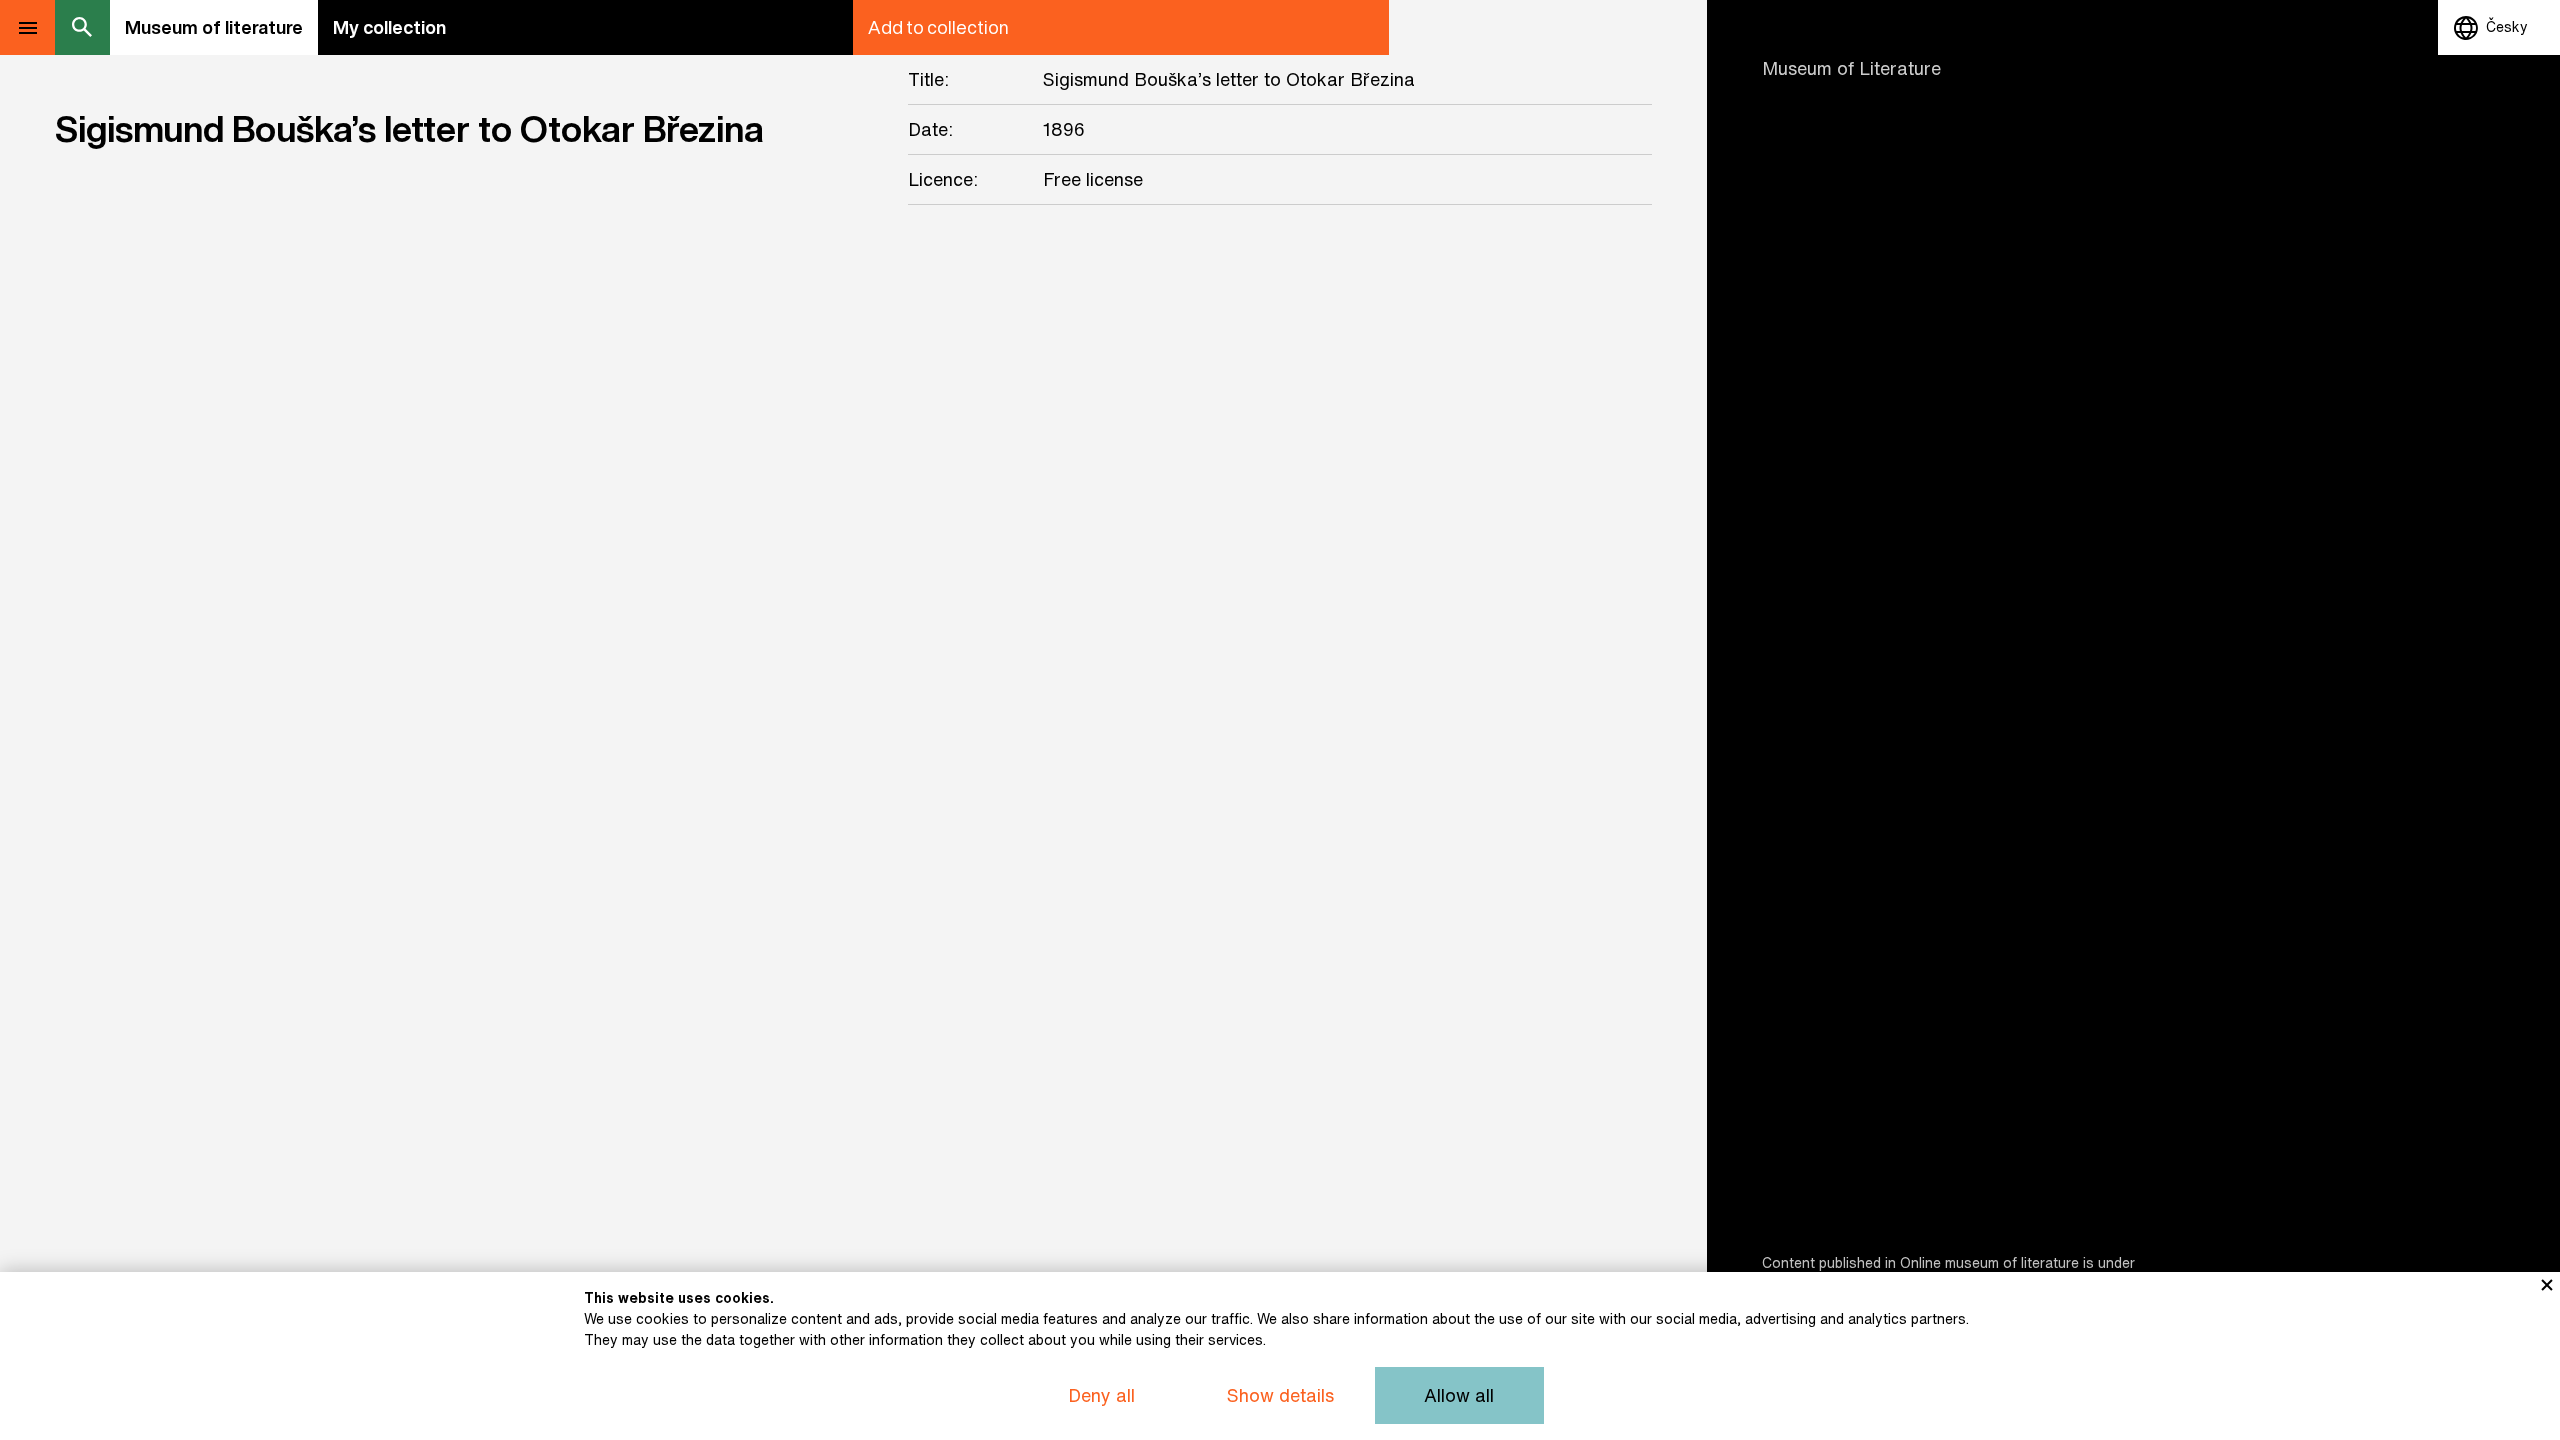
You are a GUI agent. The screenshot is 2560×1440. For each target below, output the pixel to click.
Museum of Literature (1851, 68)
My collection (389, 27)
